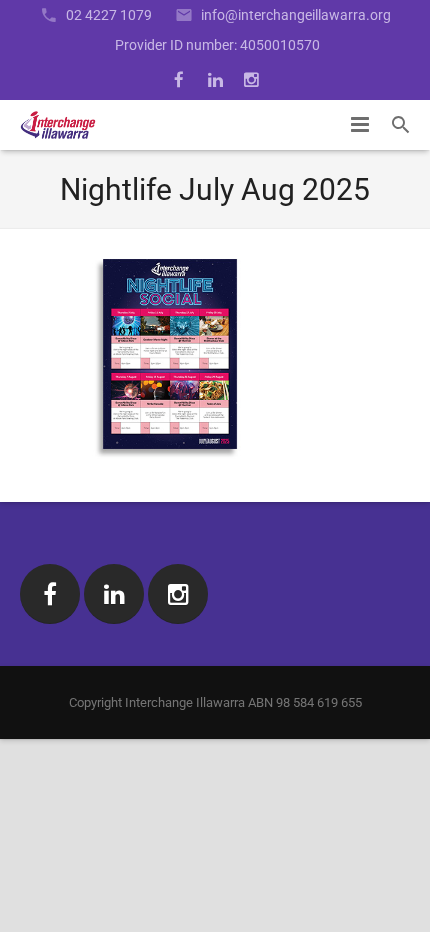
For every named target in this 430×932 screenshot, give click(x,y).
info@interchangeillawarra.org (296, 15)
